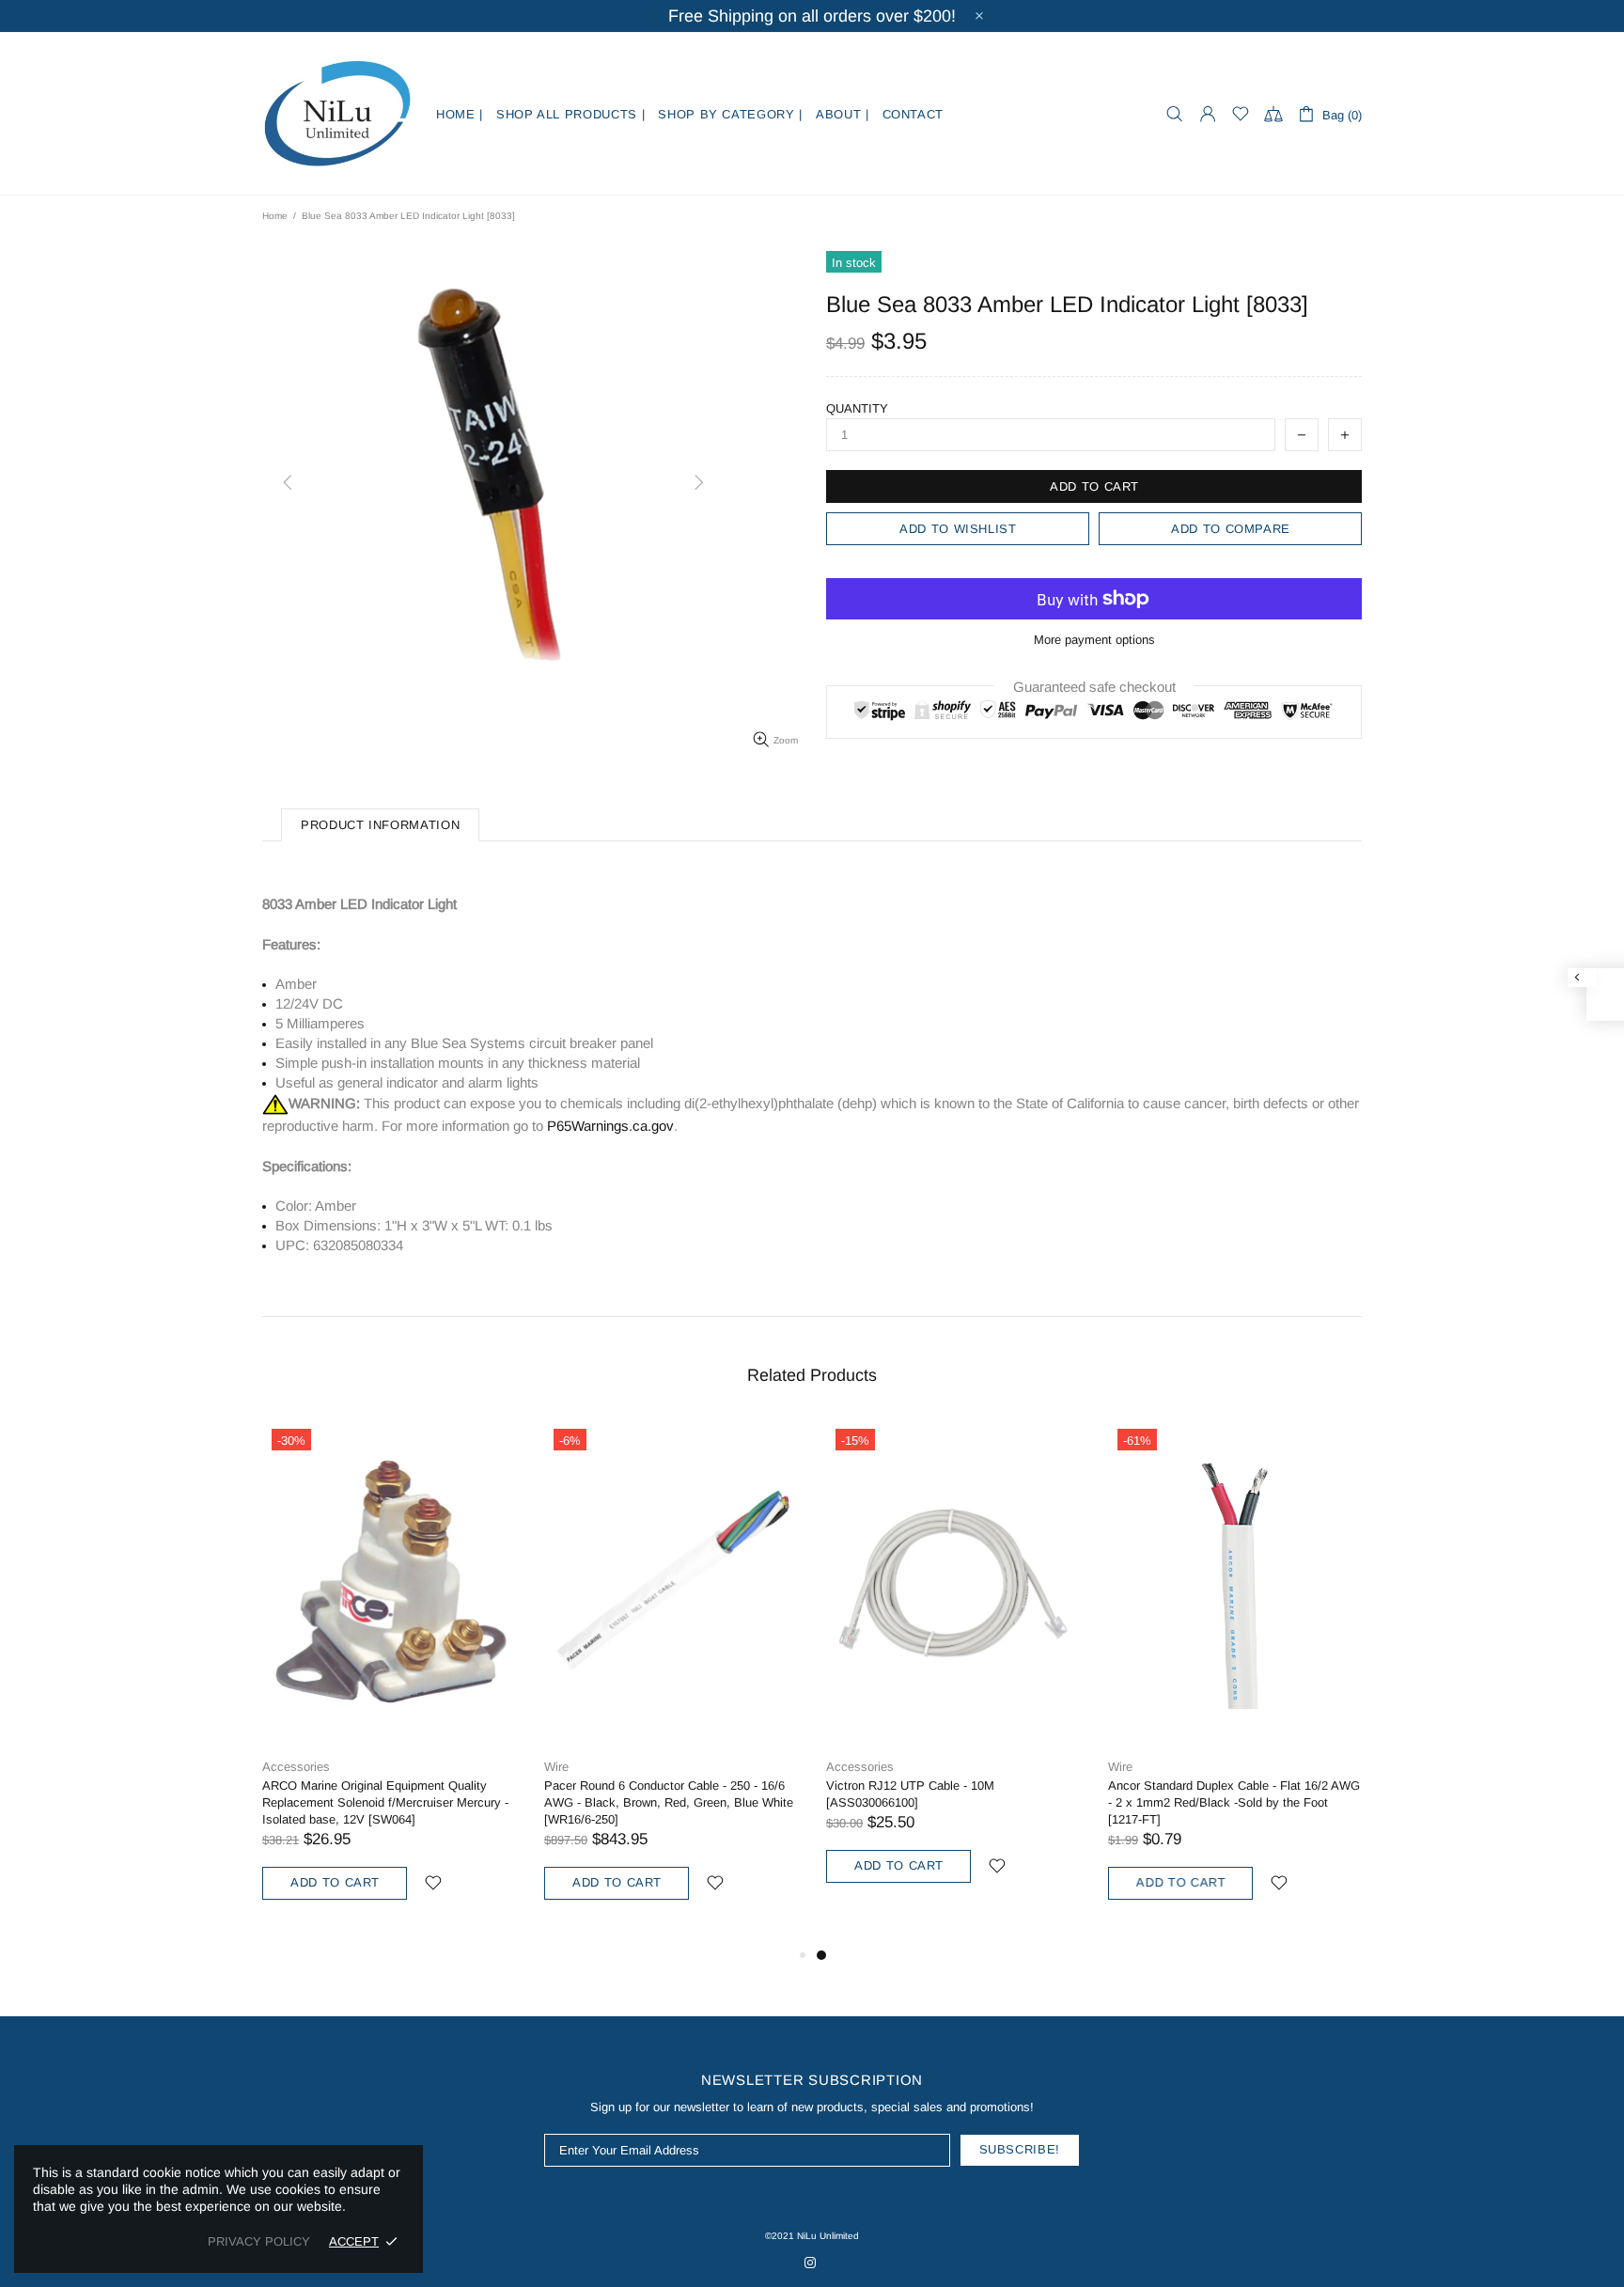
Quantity (857, 408)
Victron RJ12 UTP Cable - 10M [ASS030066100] (910, 1794)
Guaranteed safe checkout (1094, 687)
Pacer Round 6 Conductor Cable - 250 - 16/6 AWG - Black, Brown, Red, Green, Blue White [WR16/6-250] (669, 1802)
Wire (556, 1767)
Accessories (296, 1767)
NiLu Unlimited (337, 114)
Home (275, 216)
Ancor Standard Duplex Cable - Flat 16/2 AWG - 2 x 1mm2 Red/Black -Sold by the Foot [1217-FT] (1234, 1802)
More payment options (1094, 640)
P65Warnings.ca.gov (610, 1126)
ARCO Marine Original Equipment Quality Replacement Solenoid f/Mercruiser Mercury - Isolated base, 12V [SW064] (385, 1802)
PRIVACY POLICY (259, 2241)
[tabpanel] (953, 1673)
